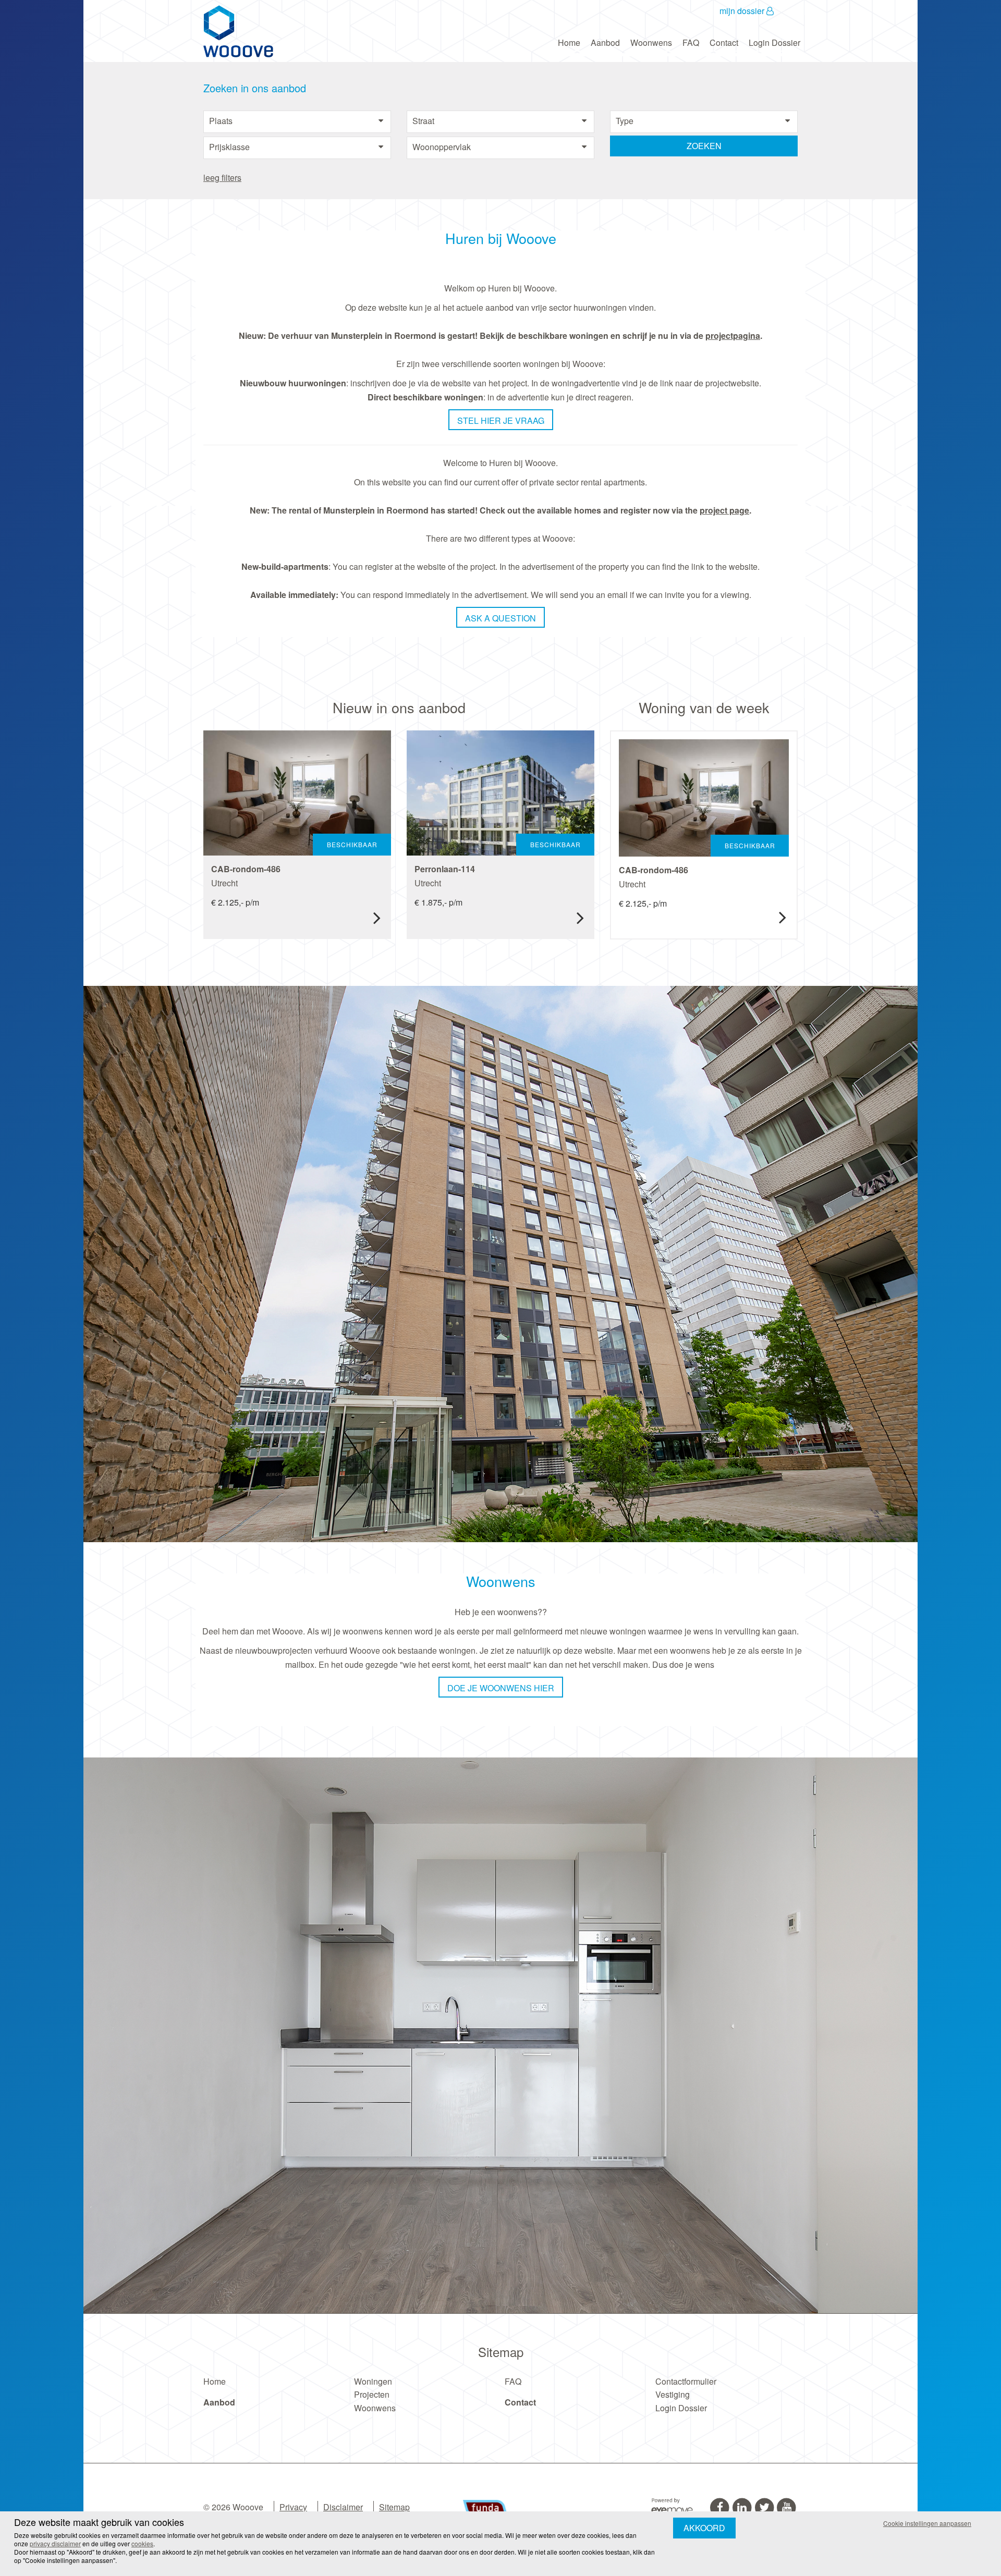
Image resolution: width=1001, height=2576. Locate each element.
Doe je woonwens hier (500, 1688)
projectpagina (733, 335)
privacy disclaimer (55, 2543)
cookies (142, 2543)
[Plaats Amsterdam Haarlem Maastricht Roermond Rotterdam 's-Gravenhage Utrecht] (297, 121)
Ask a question (501, 618)
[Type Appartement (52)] (704, 121)
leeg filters (222, 178)
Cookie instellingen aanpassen (927, 2523)
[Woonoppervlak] (500, 147)
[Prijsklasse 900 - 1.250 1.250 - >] (297, 147)
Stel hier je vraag (500, 420)
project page (724, 510)
